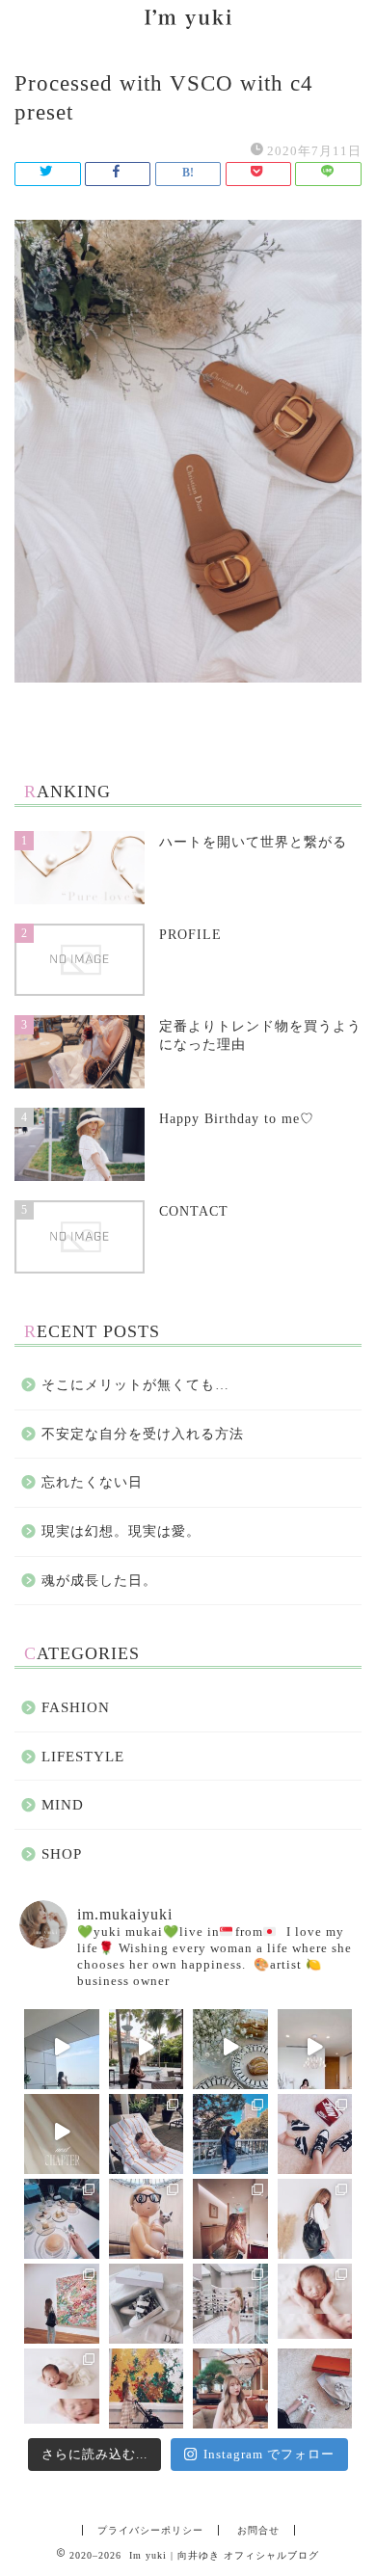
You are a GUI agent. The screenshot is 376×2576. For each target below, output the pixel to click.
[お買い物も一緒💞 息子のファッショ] (230, 2301)
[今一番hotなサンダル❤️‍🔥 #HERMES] (315, 2386)
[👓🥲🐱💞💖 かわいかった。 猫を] (147, 2216)
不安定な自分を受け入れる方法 (143, 1434)
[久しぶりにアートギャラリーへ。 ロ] (62, 2301)
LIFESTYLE (83, 1756)
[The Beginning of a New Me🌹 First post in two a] (62, 2132)
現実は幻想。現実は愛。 (121, 1531)
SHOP (62, 1853)
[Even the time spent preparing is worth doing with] (62, 2047)
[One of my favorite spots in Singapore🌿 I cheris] (147, 2047)
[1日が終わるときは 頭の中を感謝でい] (230, 2386)
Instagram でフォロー (269, 2454)
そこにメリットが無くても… (135, 1385)
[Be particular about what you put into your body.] (230, 2047)
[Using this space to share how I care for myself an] (315, 2047)
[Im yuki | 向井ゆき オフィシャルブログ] (188, 22)
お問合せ (258, 2530)
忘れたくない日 (92, 1482)
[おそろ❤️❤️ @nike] (315, 2132)
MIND (63, 1804)
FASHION (76, 1707)
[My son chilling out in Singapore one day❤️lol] (147, 2132)
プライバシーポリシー (150, 2530)
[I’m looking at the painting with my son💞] (147, 2386)
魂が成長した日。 (99, 1581)
